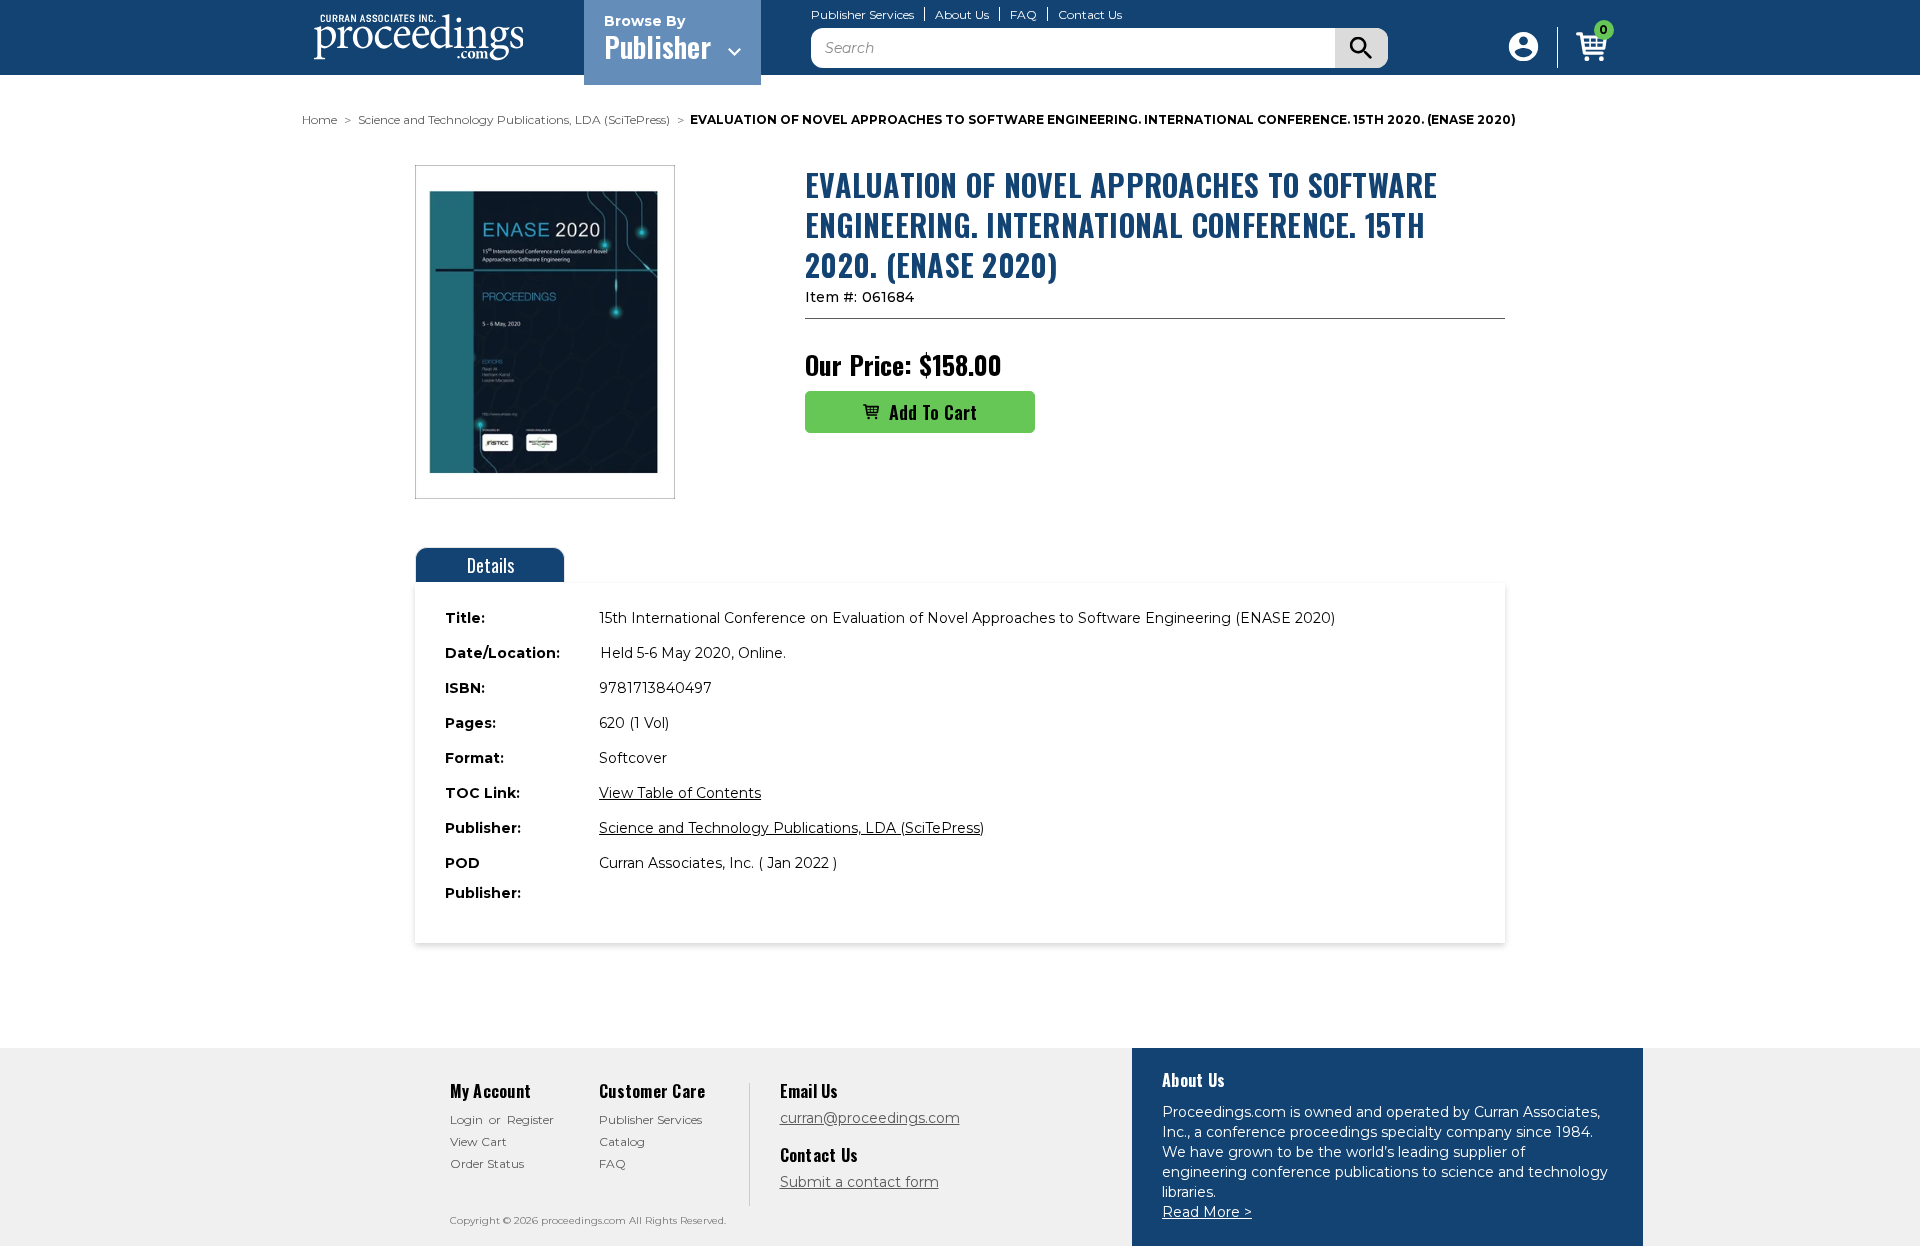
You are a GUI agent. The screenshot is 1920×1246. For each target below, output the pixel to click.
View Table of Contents (680, 793)
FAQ (1023, 15)
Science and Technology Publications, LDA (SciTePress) (791, 828)
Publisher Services (862, 15)
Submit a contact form (859, 1182)
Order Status (487, 1163)
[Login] (1523, 47)
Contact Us (1090, 15)
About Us (962, 15)
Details (490, 565)
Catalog (622, 1141)
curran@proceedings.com (870, 1118)
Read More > (1207, 1212)
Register (530, 1119)
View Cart (478, 1141)
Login (466, 1119)
